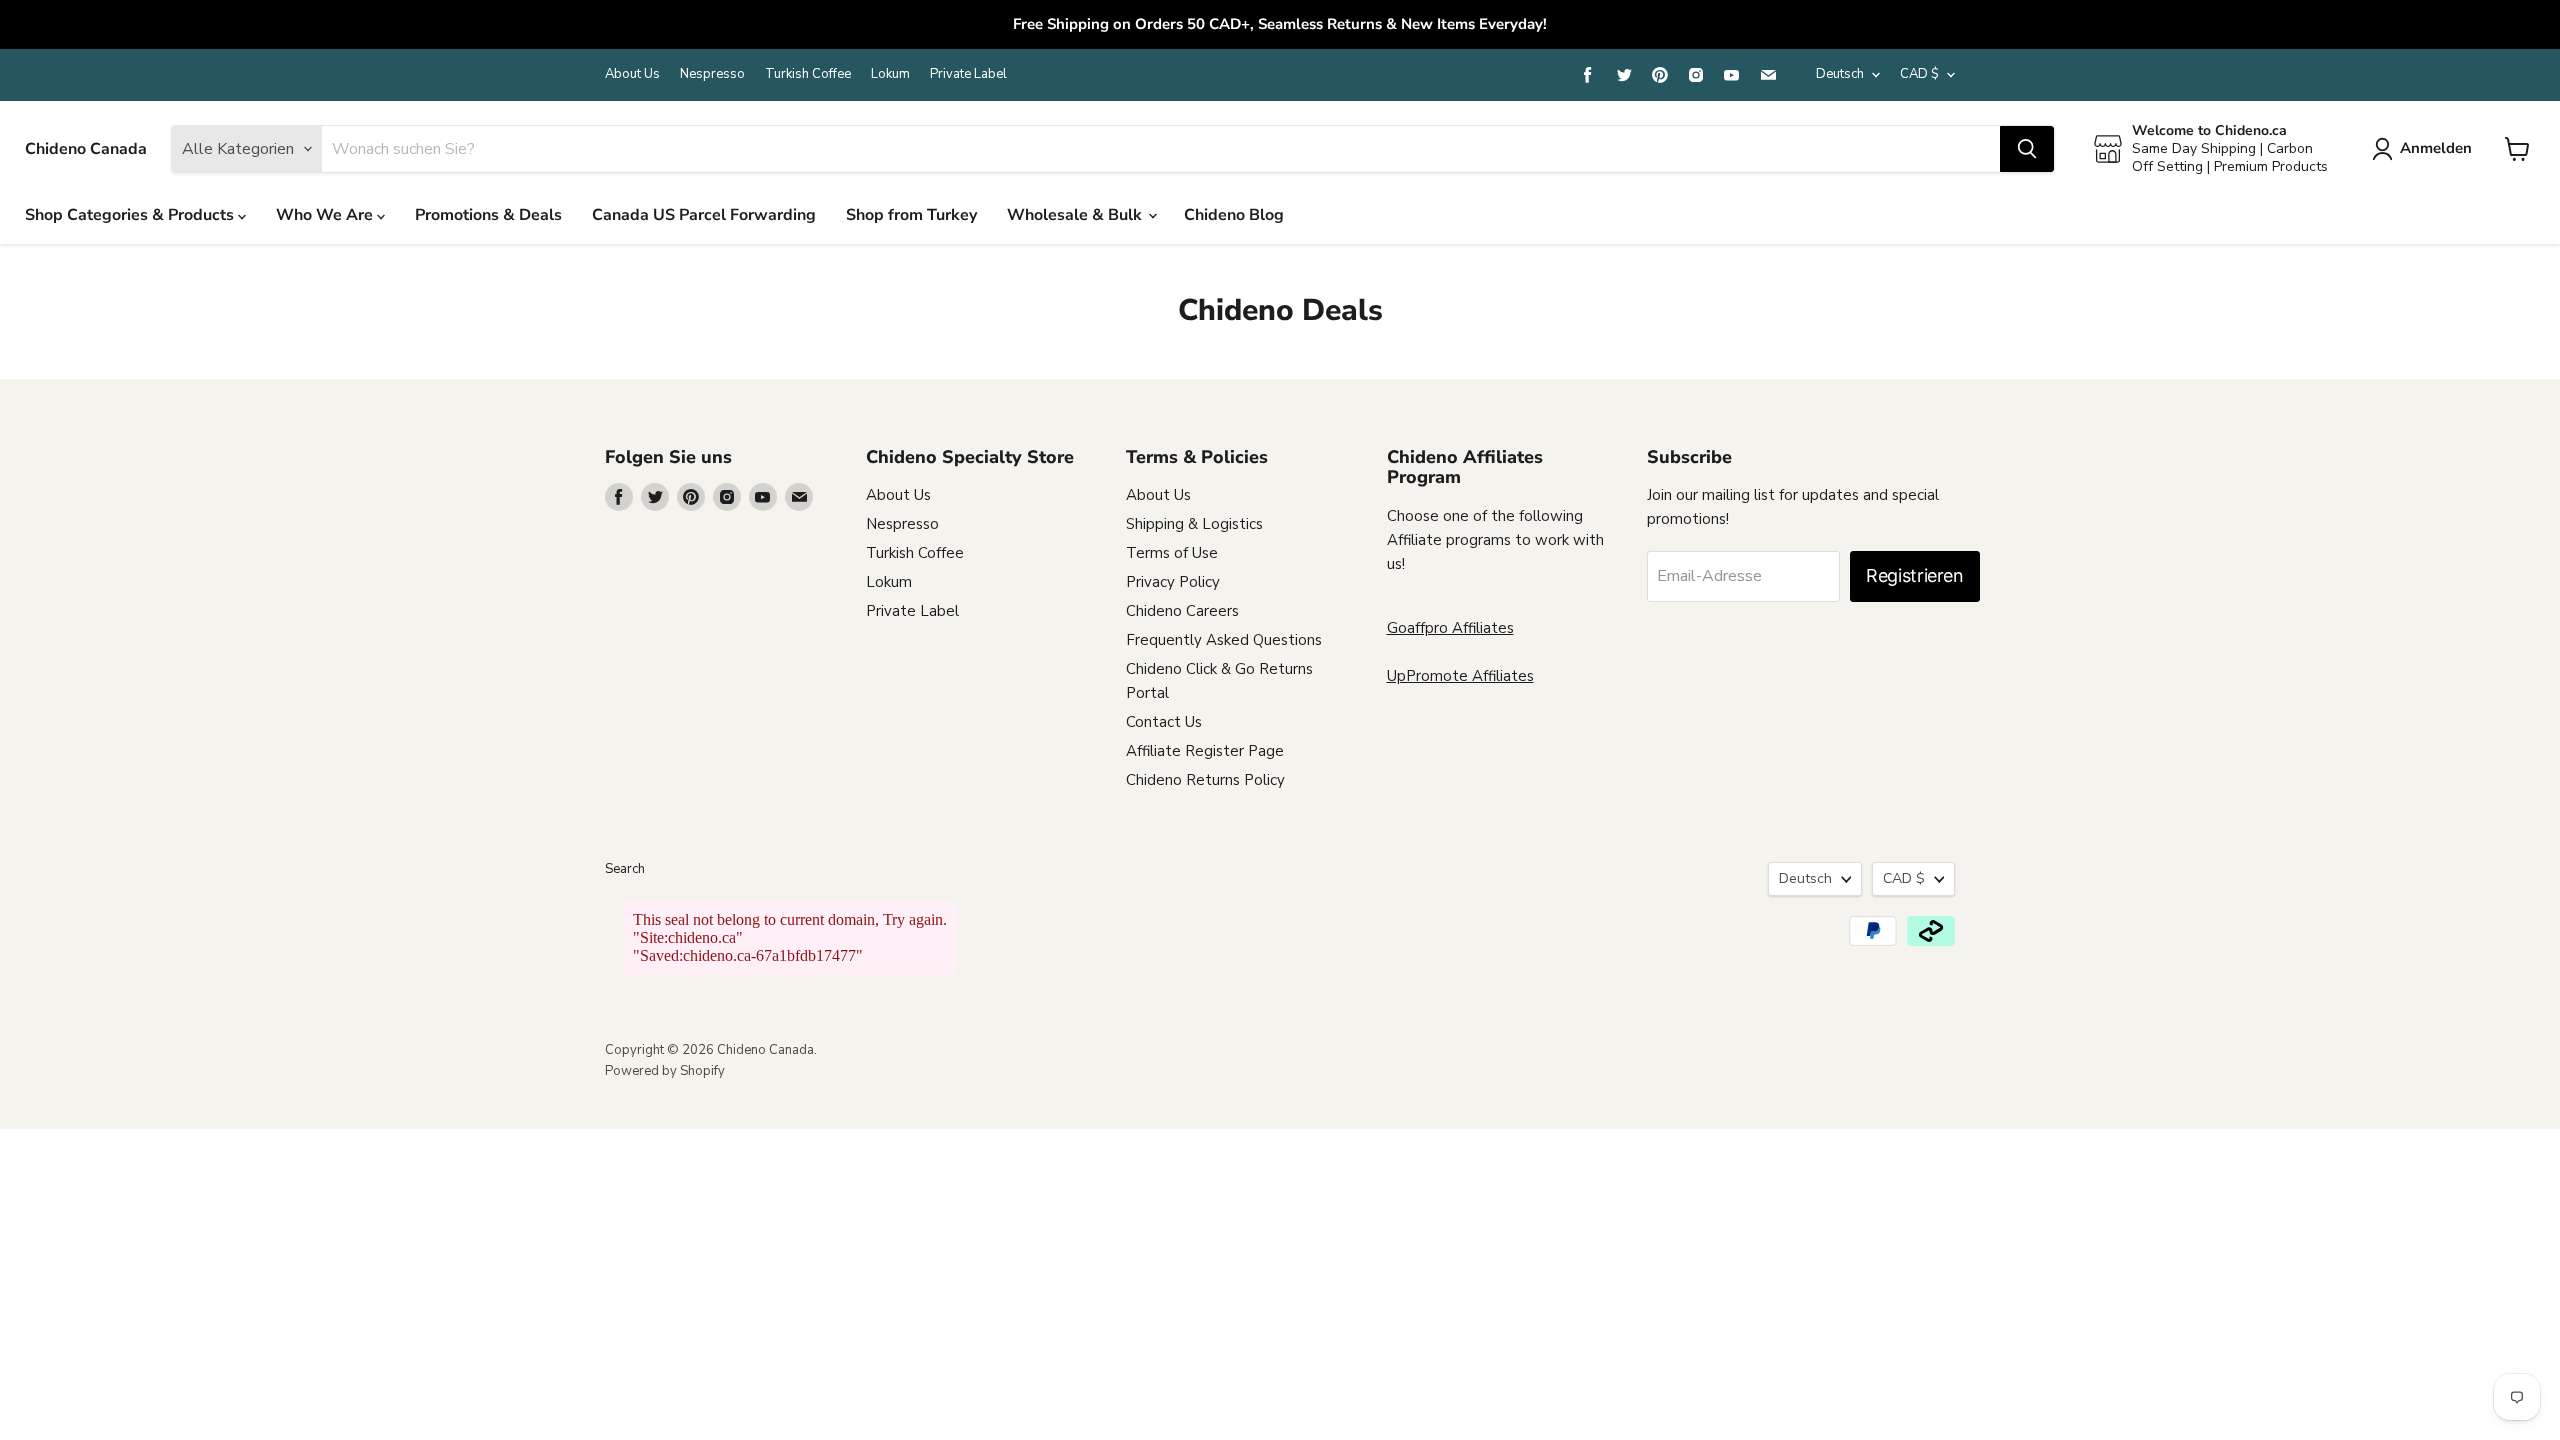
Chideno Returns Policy (1205, 780)
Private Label (968, 74)
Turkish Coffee (808, 74)
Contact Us (1164, 722)
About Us (632, 74)
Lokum (890, 74)
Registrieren (1915, 575)
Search (625, 869)
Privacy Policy (1173, 582)
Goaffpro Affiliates (1450, 628)
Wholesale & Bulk (1076, 215)
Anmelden (2436, 148)
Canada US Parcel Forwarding (704, 215)
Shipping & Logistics (1194, 524)
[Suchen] (2027, 149)
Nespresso (712, 74)
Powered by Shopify (665, 1071)
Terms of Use (1172, 553)
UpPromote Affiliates (1460, 676)
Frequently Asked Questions (1224, 640)
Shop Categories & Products (131, 215)
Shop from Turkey (911, 215)
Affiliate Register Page (1205, 751)
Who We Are (326, 215)
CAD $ (1919, 74)
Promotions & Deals (488, 215)
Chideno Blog (1234, 215)
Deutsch (1840, 74)
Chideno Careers (1182, 611)
